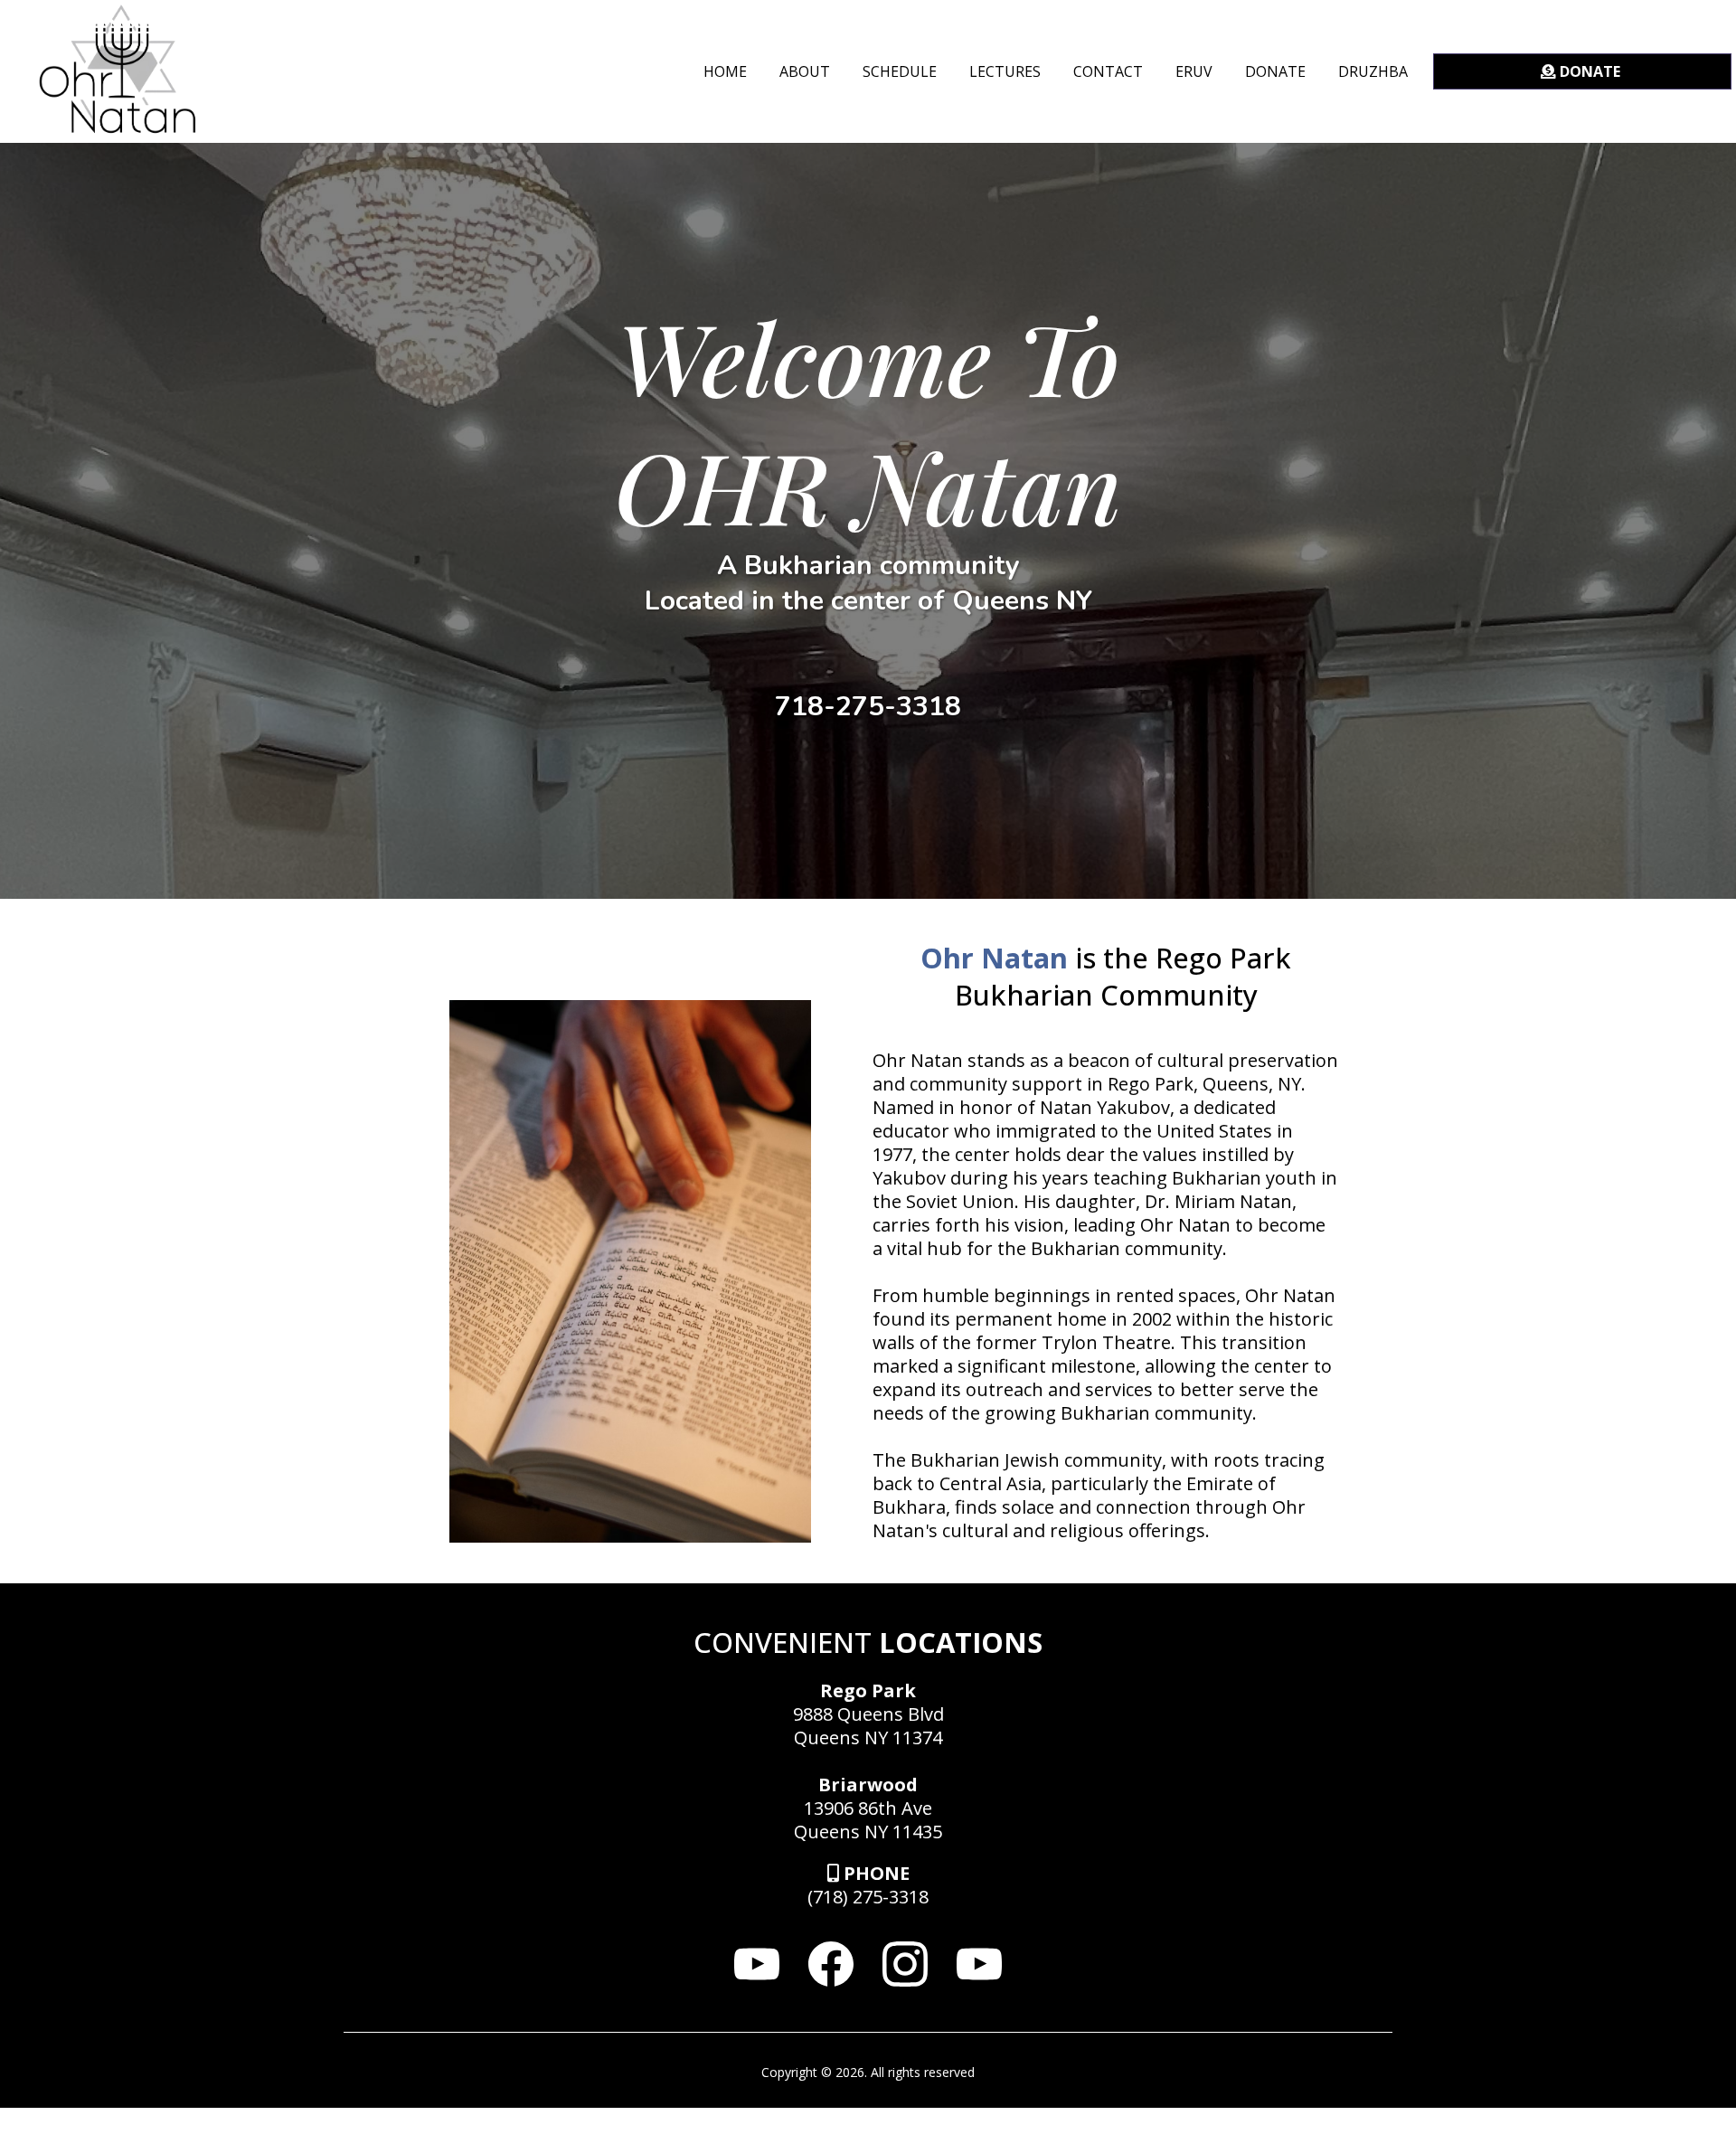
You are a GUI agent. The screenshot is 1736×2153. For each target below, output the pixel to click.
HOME (725, 71)
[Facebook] (831, 1964)
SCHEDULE (900, 71)
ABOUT (805, 71)
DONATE (1275, 71)
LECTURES (1005, 71)
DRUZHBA (1373, 71)
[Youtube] (757, 1964)
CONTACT (1108, 71)
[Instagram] (905, 1964)
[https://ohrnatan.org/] (118, 70)
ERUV (1194, 71)
